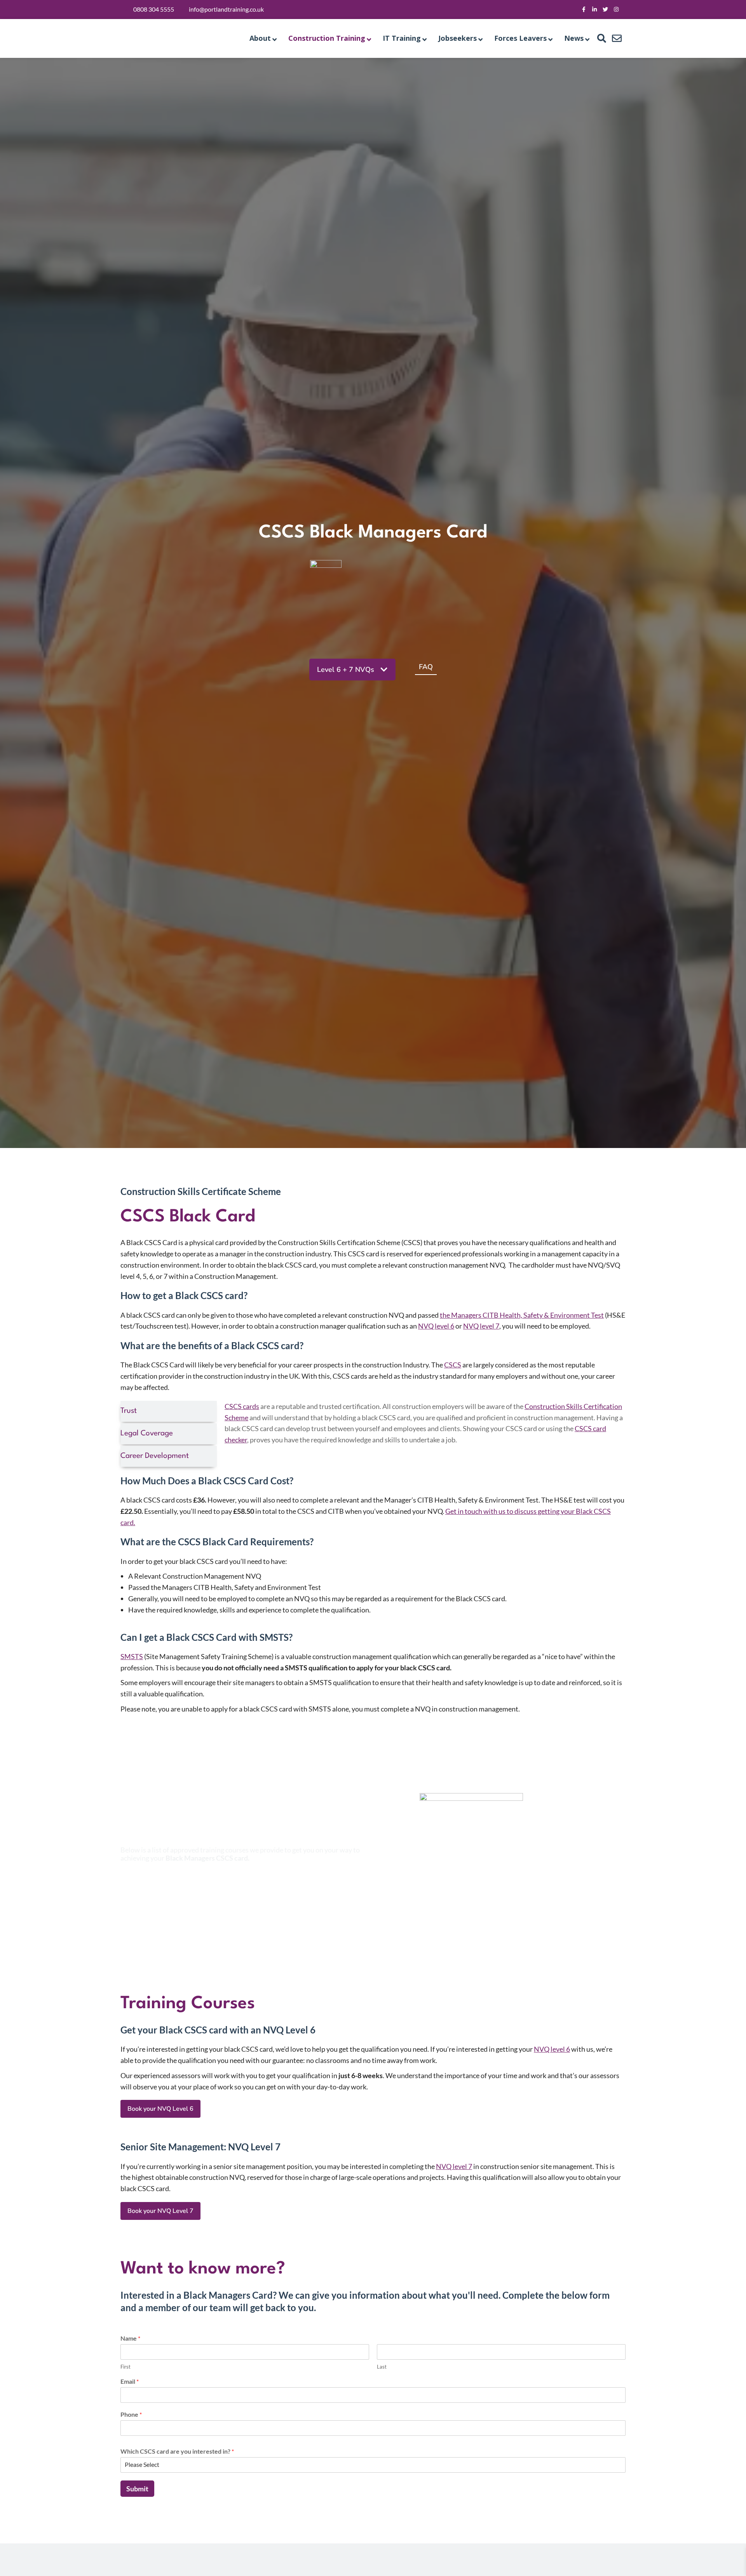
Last (382, 2367)
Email (130, 2381)
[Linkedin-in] (594, 9)
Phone (131, 2414)
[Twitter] (605, 9)
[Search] (602, 38)
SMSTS (132, 1656)
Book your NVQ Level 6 (160, 2109)
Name (130, 2338)
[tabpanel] (425, 1434)
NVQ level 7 (481, 1326)
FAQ (426, 667)
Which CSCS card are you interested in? (177, 2451)
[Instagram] (616, 9)
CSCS (453, 1365)
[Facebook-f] (584, 9)
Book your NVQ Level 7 (160, 2211)
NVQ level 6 (436, 1326)
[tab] (169, 1411)
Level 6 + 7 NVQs (346, 670)
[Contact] (617, 38)
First (125, 2367)
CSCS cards (242, 1406)
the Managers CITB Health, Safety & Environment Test (522, 1315)
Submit (137, 2489)
